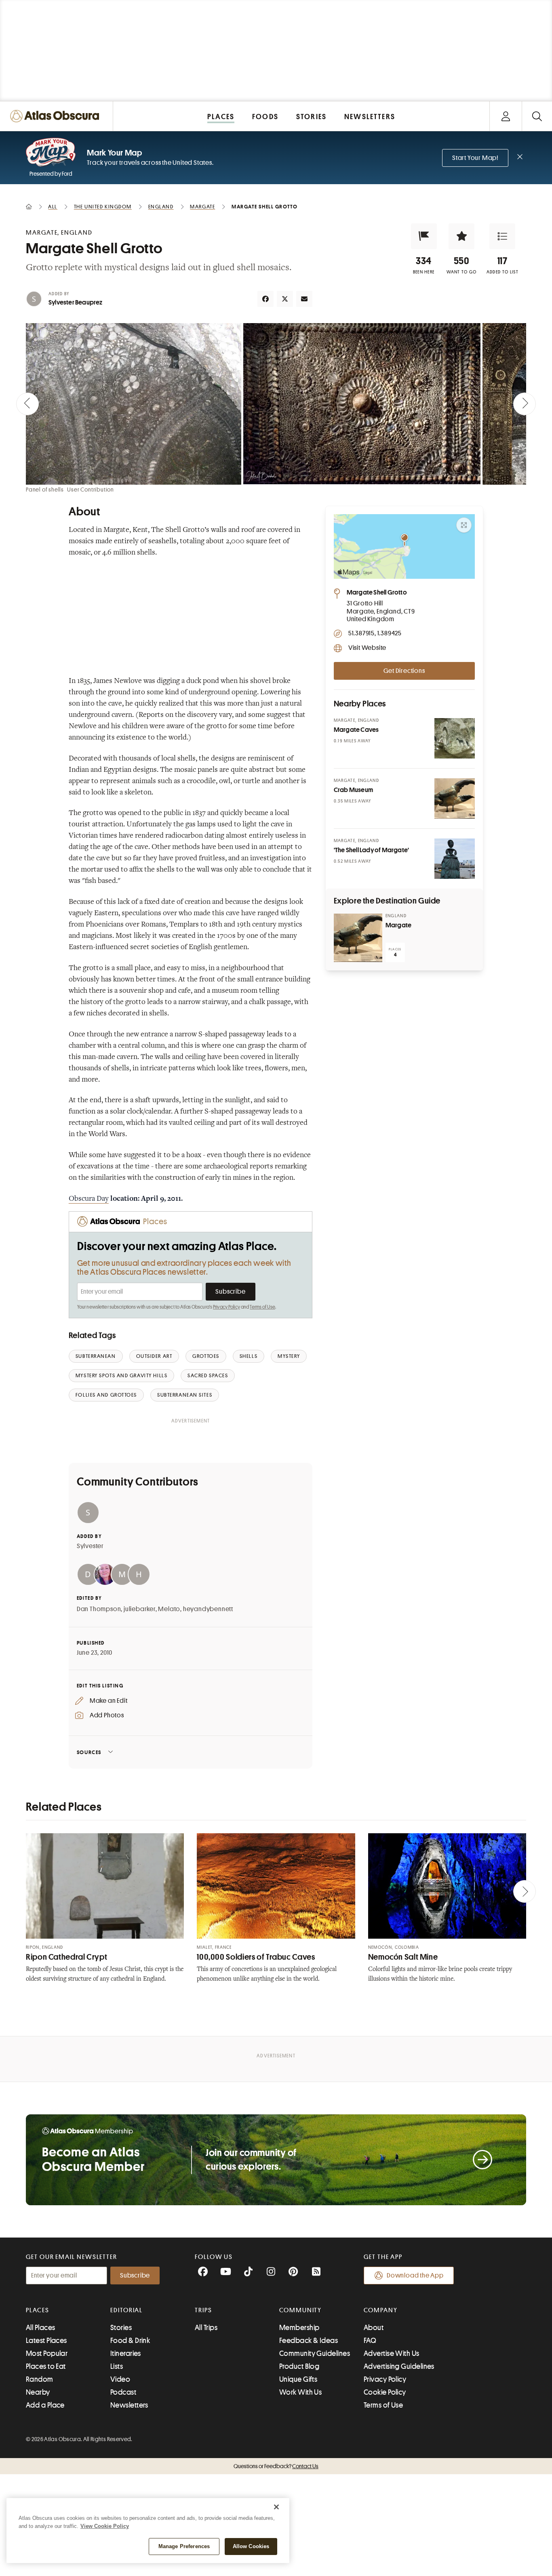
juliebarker (140, 1609)
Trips (203, 2310)
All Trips (206, 2328)
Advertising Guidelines (399, 2366)
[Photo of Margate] (358, 938)
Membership (299, 2328)
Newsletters (129, 2405)
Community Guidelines (315, 2353)
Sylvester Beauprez (76, 303)
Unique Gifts (298, 2379)
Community (300, 2310)
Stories (121, 2328)
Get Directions (404, 671)
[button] (424, 236)
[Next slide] (525, 404)
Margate (398, 925)
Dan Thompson (99, 1609)
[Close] (276, 2507)
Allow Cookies (251, 2546)
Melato (169, 1609)
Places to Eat (46, 2366)
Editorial (126, 2310)
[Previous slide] (27, 404)
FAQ (370, 2341)
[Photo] (455, 738)
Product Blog (299, 2366)
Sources (89, 1752)
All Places (41, 2328)
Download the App (415, 2276)
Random (40, 2379)
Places (38, 2310)
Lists (117, 2366)
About (374, 2328)
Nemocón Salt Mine (403, 1957)
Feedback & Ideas (309, 2341)
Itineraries (126, 2353)
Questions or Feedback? (276, 2466)
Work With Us (300, 2392)
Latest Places (46, 2341)
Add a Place (45, 2405)
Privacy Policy (226, 1307)
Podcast (123, 2392)
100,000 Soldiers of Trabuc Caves (256, 1957)
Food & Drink (130, 2341)
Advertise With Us (392, 2353)
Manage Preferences (184, 2546)
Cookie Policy (385, 2392)
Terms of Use (262, 1307)
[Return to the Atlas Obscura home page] (57, 116)
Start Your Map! (475, 158)
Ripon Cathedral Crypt (66, 1957)
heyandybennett (208, 1609)
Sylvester (90, 1546)
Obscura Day (89, 1199)
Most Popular (47, 2353)
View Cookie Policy (105, 2526)
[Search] (537, 116)
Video (120, 2379)
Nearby (38, 2392)
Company (380, 2310)
